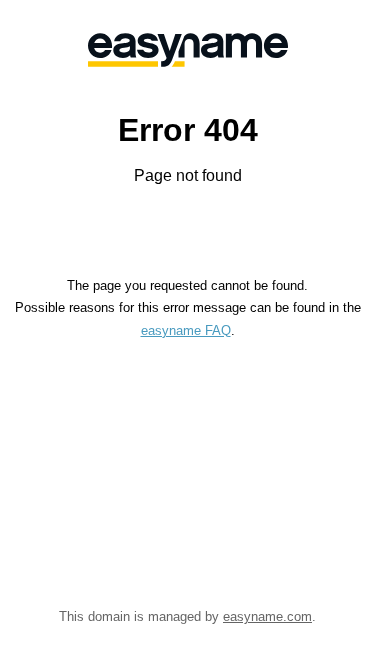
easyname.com (267, 616)
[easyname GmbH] (187, 50)
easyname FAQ (186, 330)
